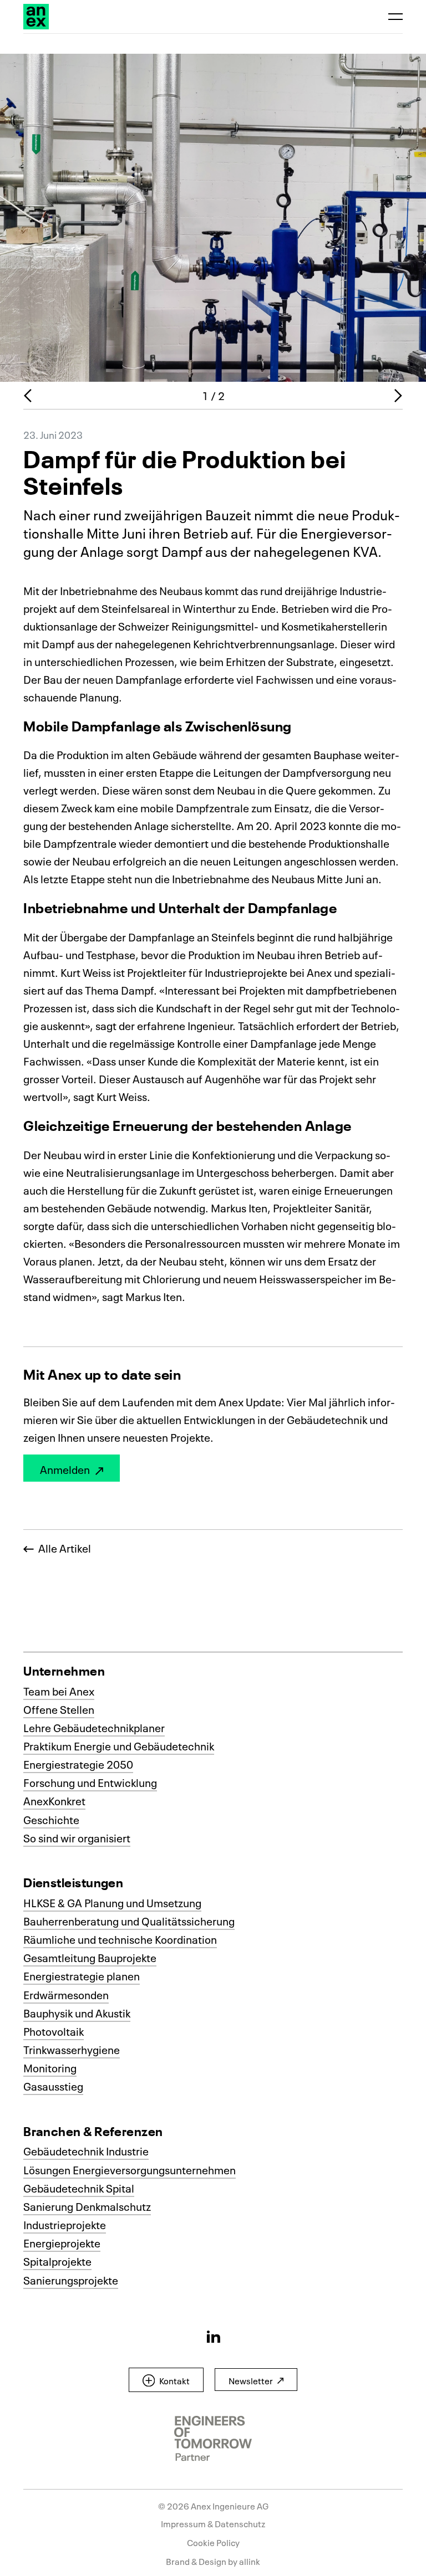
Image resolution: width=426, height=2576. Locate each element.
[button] (166, 2380)
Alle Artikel (62, 1548)
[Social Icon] (213, 2336)
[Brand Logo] (36, 17)
